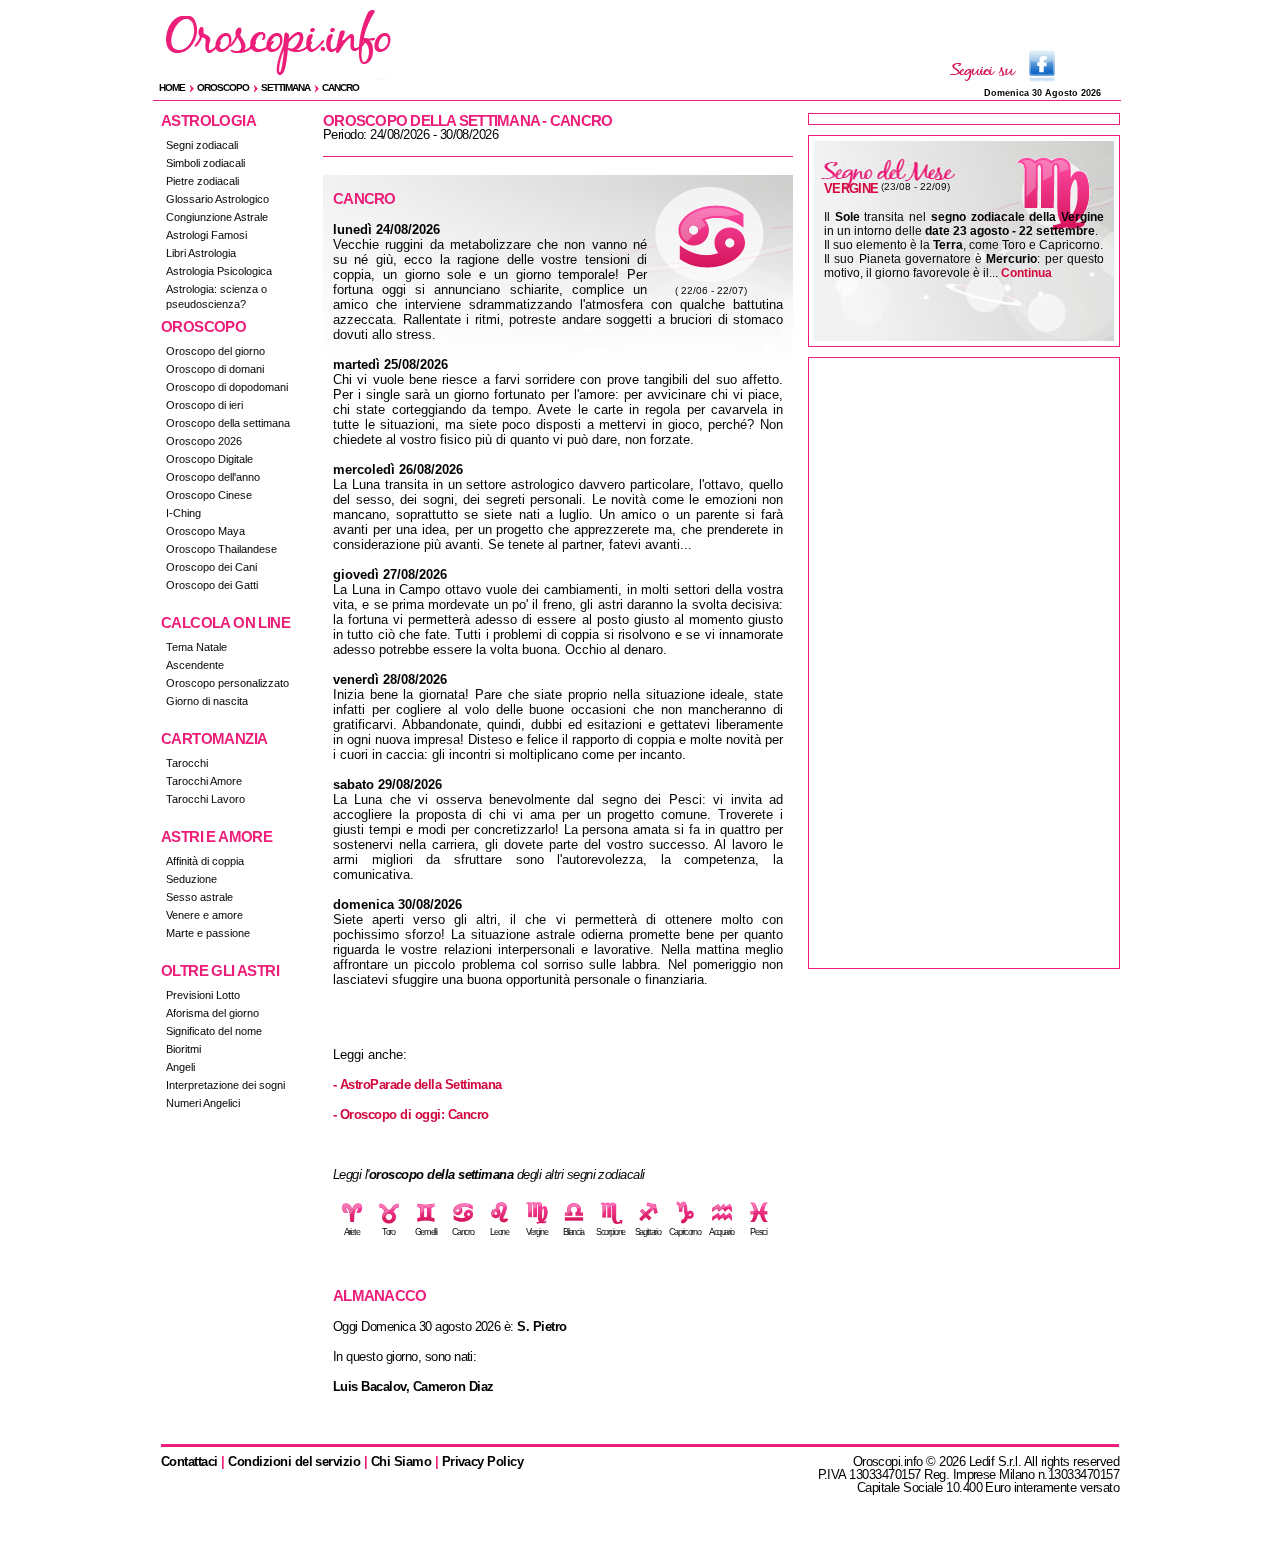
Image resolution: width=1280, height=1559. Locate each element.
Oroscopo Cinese (209, 495)
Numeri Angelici (203, 1103)
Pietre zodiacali (202, 181)
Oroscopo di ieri (204, 405)
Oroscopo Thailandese (221, 549)
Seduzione (191, 879)
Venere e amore (204, 915)
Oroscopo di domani (215, 369)
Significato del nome (214, 1031)
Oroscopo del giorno (215, 351)
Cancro (340, 87)
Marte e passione (208, 933)
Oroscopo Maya (205, 531)
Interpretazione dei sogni (225, 1085)
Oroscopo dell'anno (213, 477)
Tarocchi (187, 763)
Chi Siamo (401, 1461)
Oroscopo (223, 87)
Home (172, 87)
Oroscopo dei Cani (211, 567)
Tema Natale (196, 647)
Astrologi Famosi (206, 235)
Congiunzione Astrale (217, 217)
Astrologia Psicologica (219, 271)
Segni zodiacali (202, 145)
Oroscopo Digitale (209, 459)
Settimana (285, 87)
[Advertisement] (964, 663)
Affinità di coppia (205, 861)
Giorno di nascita (207, 701)
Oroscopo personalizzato (227, 683)
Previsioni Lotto (203, 995)
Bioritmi (183, 1049)
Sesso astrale (199, 897)
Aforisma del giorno (212, 1013)
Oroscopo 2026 (204, 441)
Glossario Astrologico (217, 199)
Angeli (180, 1067)
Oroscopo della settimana (228, 423)
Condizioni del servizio (294, 1461)
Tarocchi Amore (204, 781)
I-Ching (183, 513)
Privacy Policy (483, 1461)
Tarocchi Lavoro (205, 799)
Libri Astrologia (201, 253)
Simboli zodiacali (205, 163)
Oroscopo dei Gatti (212, 585)
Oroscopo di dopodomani (227, 387)
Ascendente (195, 665)
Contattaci (189, 1461)
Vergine (851, 188)
